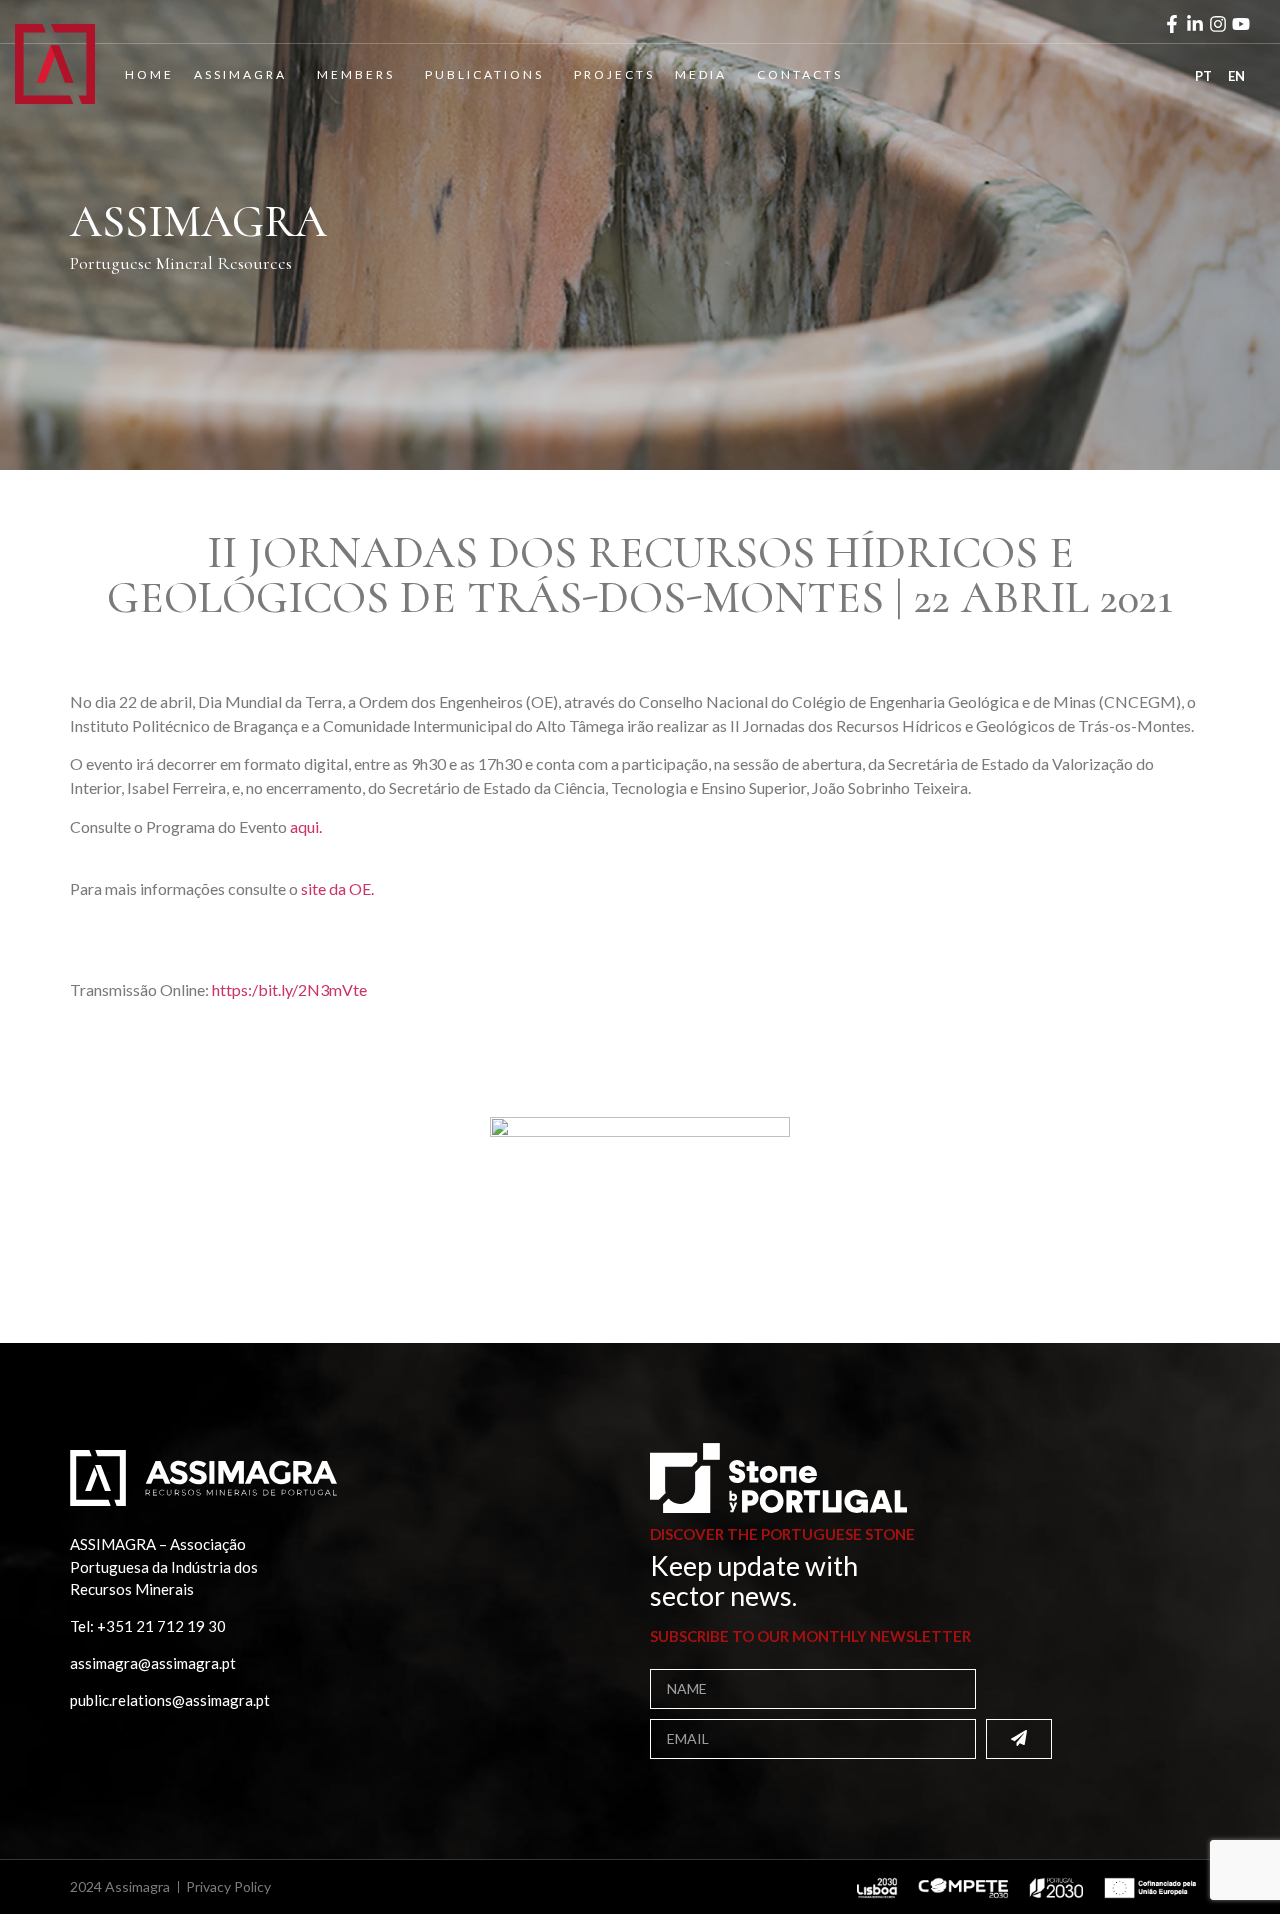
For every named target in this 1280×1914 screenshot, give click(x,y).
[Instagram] (1218, 24)
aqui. (306, 826)
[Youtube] (1241, 24)
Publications (484, 74)
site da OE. (337, 888)
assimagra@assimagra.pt (153, 1663)
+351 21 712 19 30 (161, 1626)
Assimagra (240, 74)
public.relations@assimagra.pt (170, 1700)
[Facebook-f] (1172, 24)
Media (701, 74)
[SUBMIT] (1019, 1739)
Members (356, 74)
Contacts (800, 74)
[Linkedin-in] (1195, 24)
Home (149, 74)
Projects (614, 74)
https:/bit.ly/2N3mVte (289, 989)
